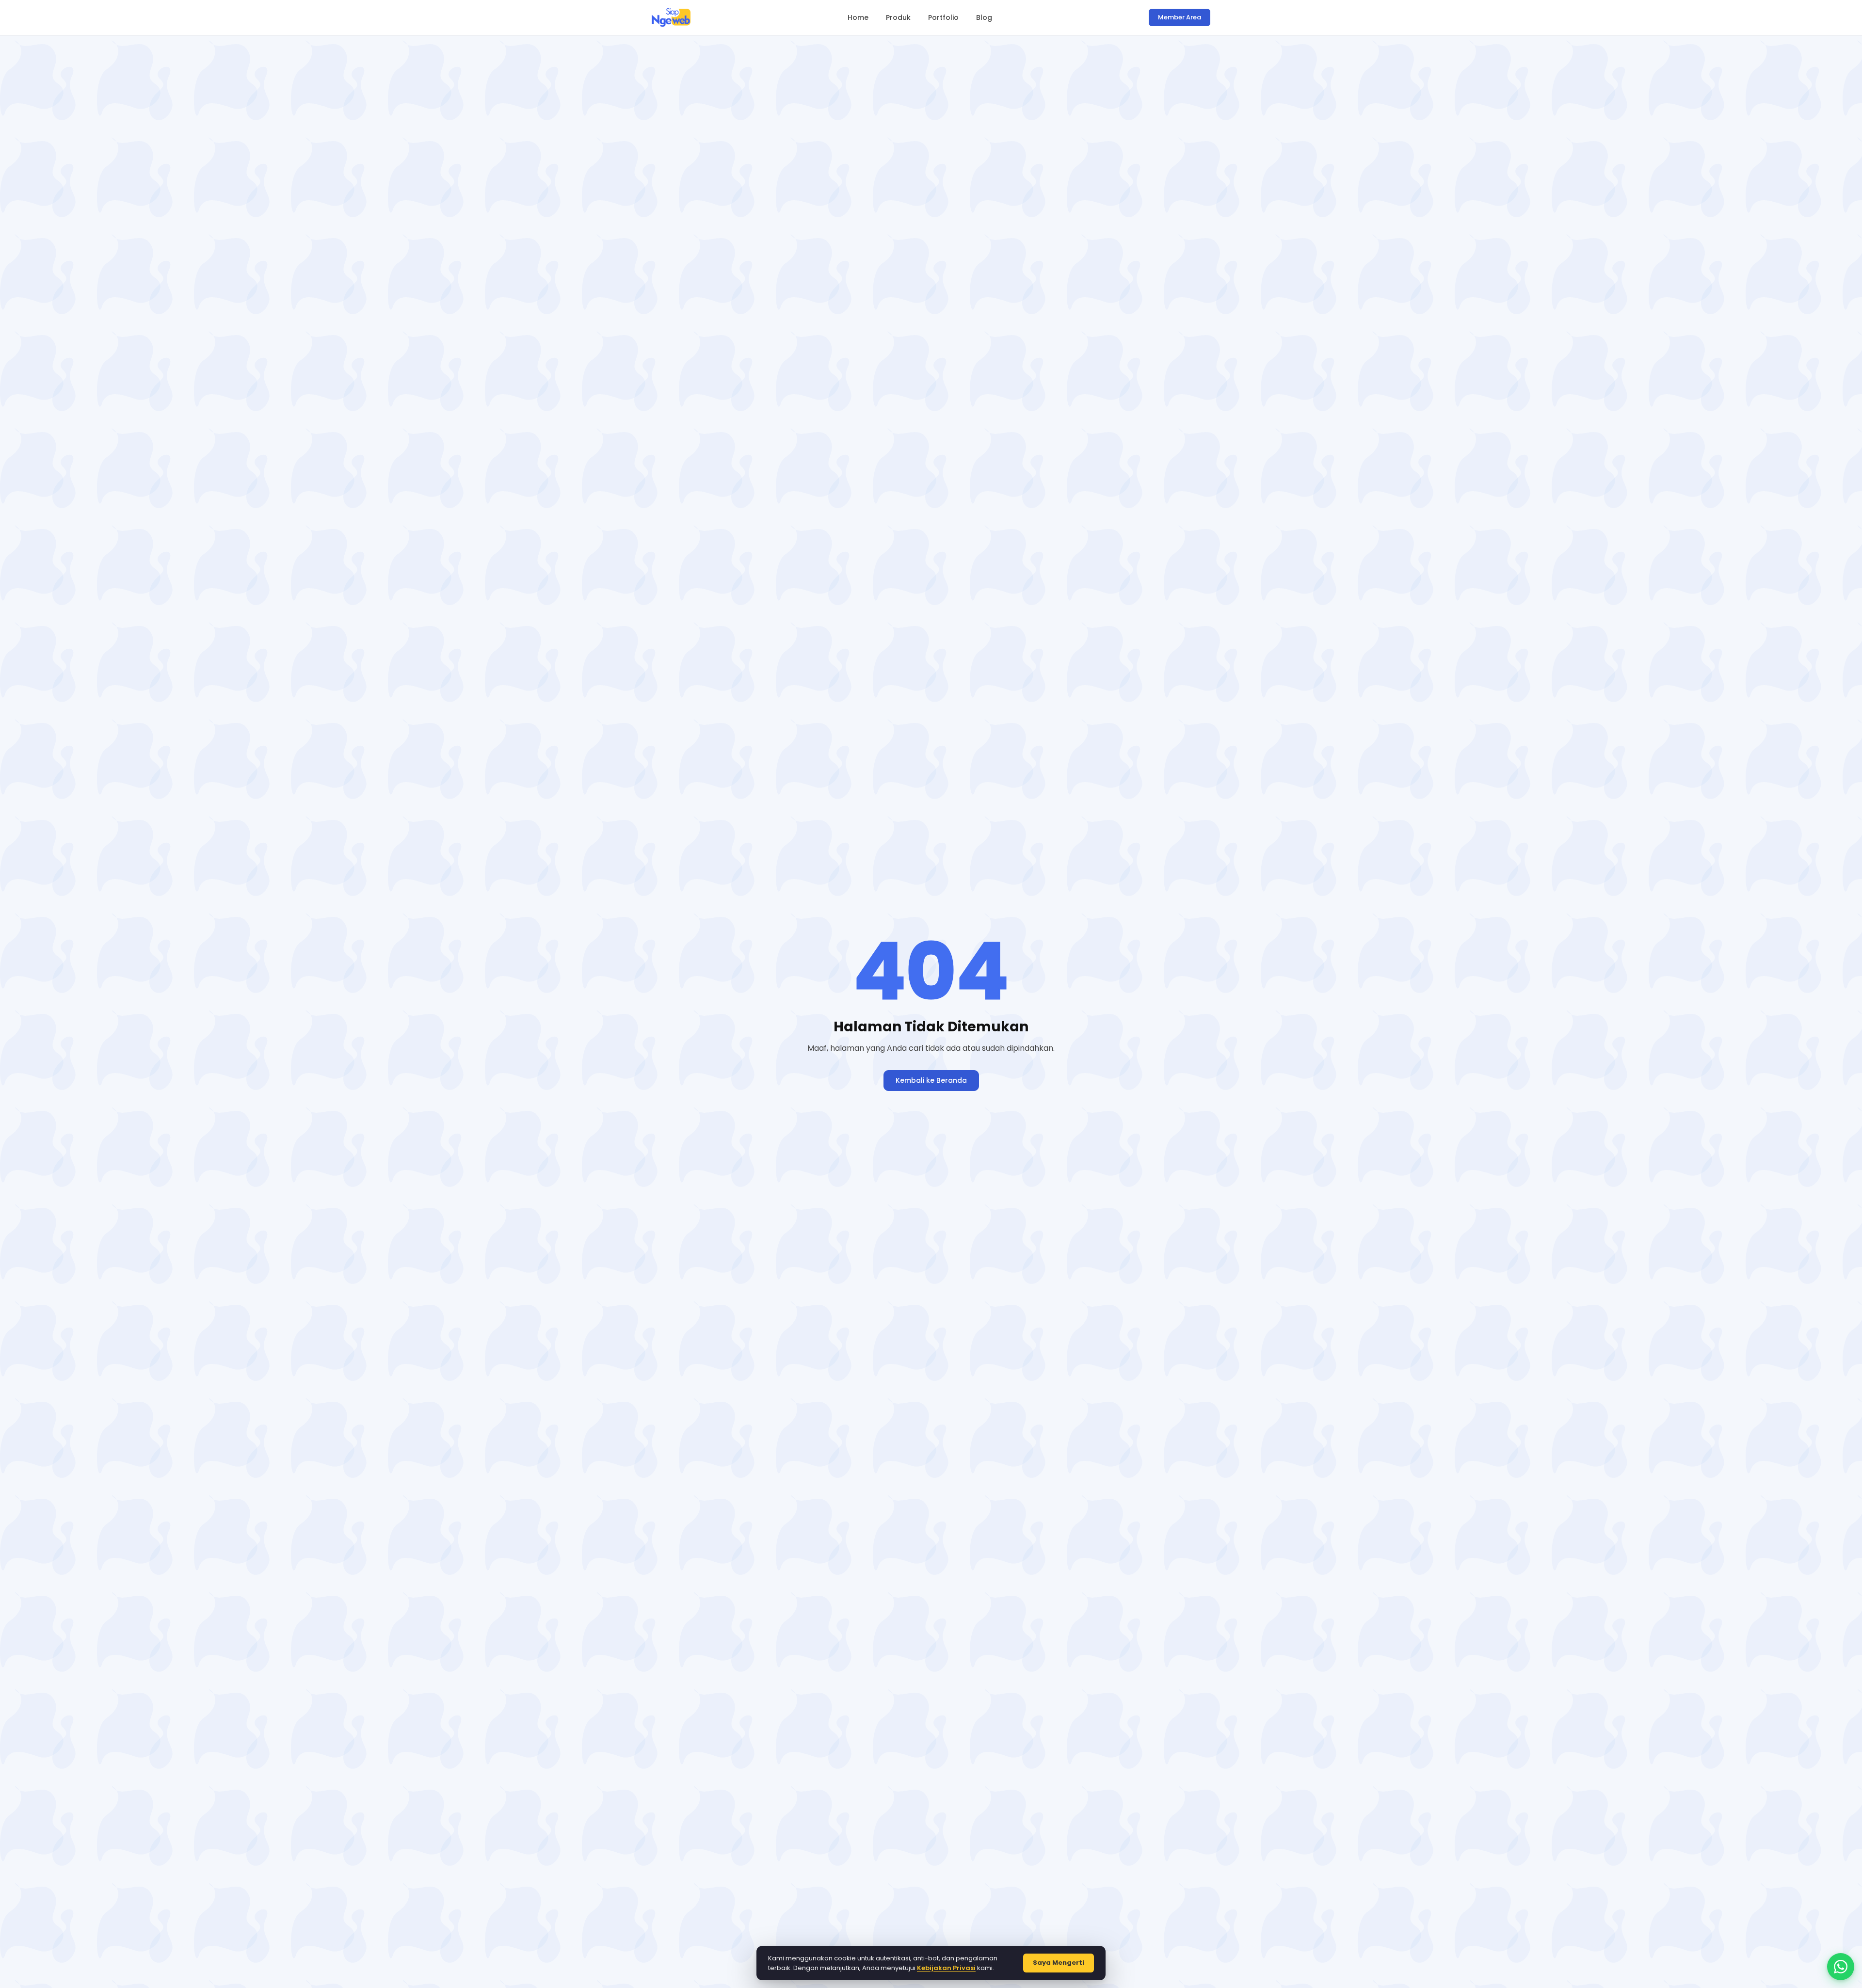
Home (858, 17)
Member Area (1180, 17)
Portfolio (943, 17)
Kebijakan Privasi (946, 1968)
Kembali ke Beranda (931, 1080)
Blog (984, 17)
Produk (898, 17)
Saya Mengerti (1059, 1963)
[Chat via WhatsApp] (1841, 1967)
